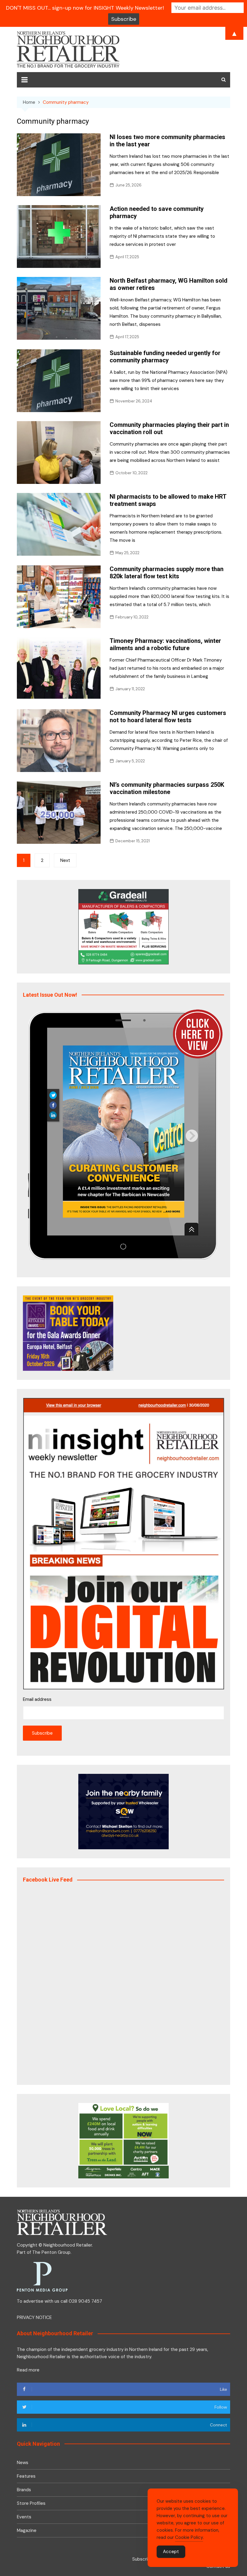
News (23, 2463)
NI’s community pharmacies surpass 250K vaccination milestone (167, 788)
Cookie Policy (189, 2537)
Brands (24, 2490)
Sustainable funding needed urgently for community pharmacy (165, 357)
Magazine (27, 2530)
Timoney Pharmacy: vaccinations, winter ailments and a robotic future (165, 644)
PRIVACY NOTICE (34, 2317)
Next (65, 860)
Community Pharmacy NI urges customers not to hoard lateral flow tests (168, 716)
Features (26, 2476)
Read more (28, 2370)
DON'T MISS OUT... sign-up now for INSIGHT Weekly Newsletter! (85, 8)
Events (24, 2517)
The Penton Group (51, 2252)
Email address (37, 1699)
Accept (171, 2552)
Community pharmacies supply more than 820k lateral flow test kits (167, 573)
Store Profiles (31, 2503)
